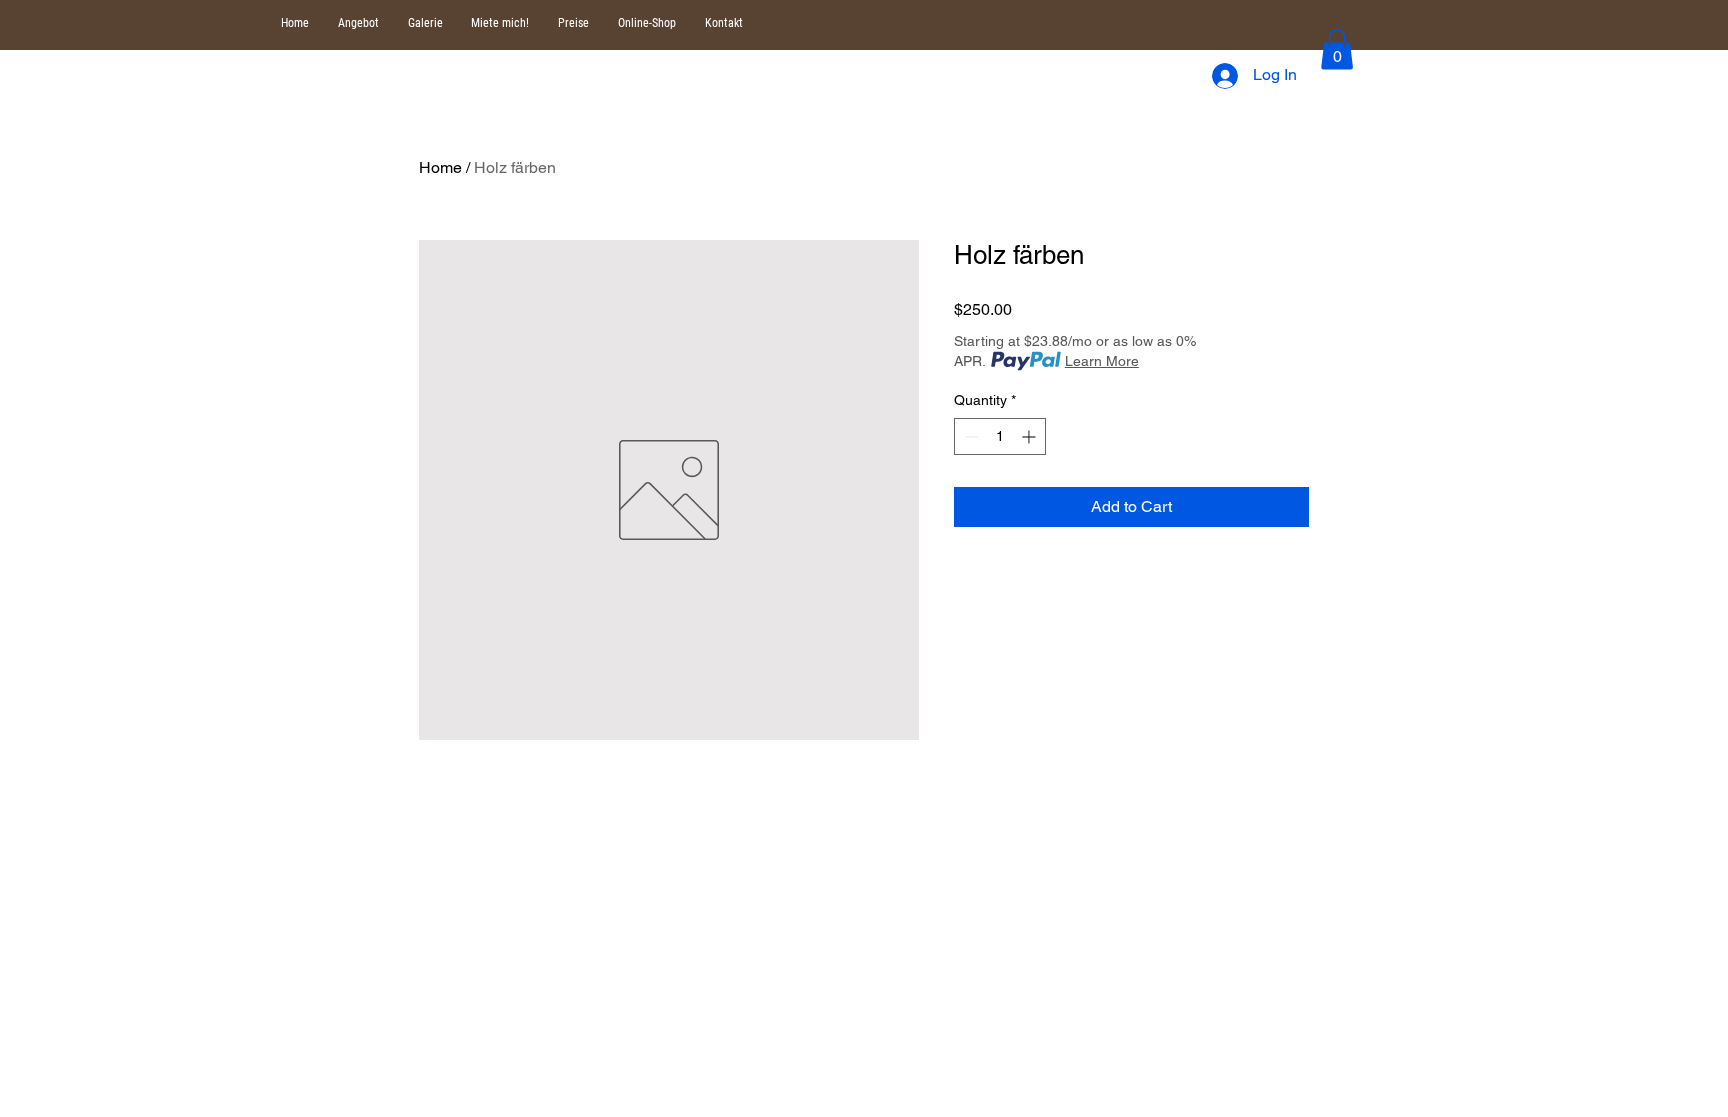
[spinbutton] (1000, 436)
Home (440, 167)
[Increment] (1030, 436)
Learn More (1102, 361)
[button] (1337, 49)
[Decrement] (969, 436)
